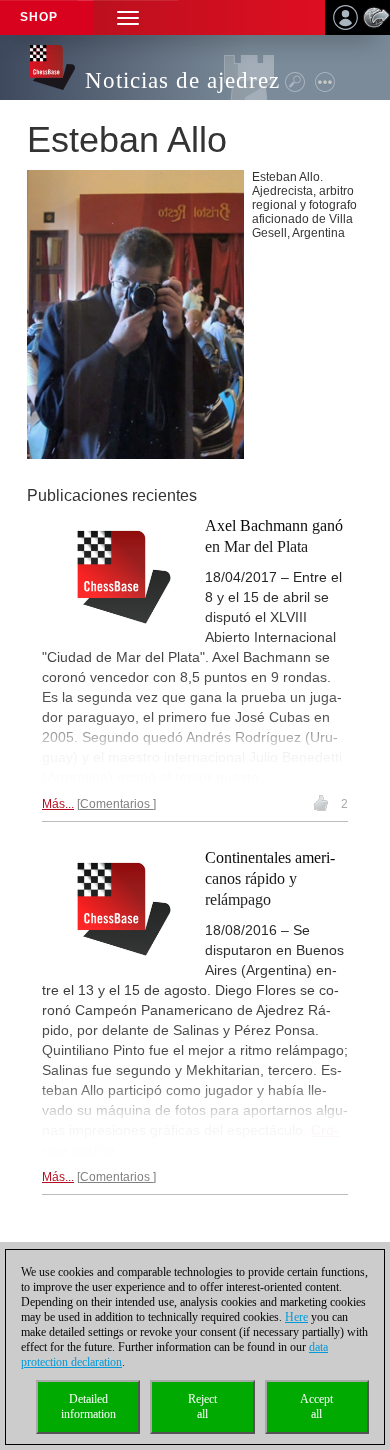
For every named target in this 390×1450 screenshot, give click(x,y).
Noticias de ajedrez (182, 80)
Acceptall (316, 1406)
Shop (39, 17)
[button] (128, 17)
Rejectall (202, 1406)
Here (296, 1317)
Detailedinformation (88, 1406)
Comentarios (116, 804)
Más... (58, 804)
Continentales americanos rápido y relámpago (270, 878)
